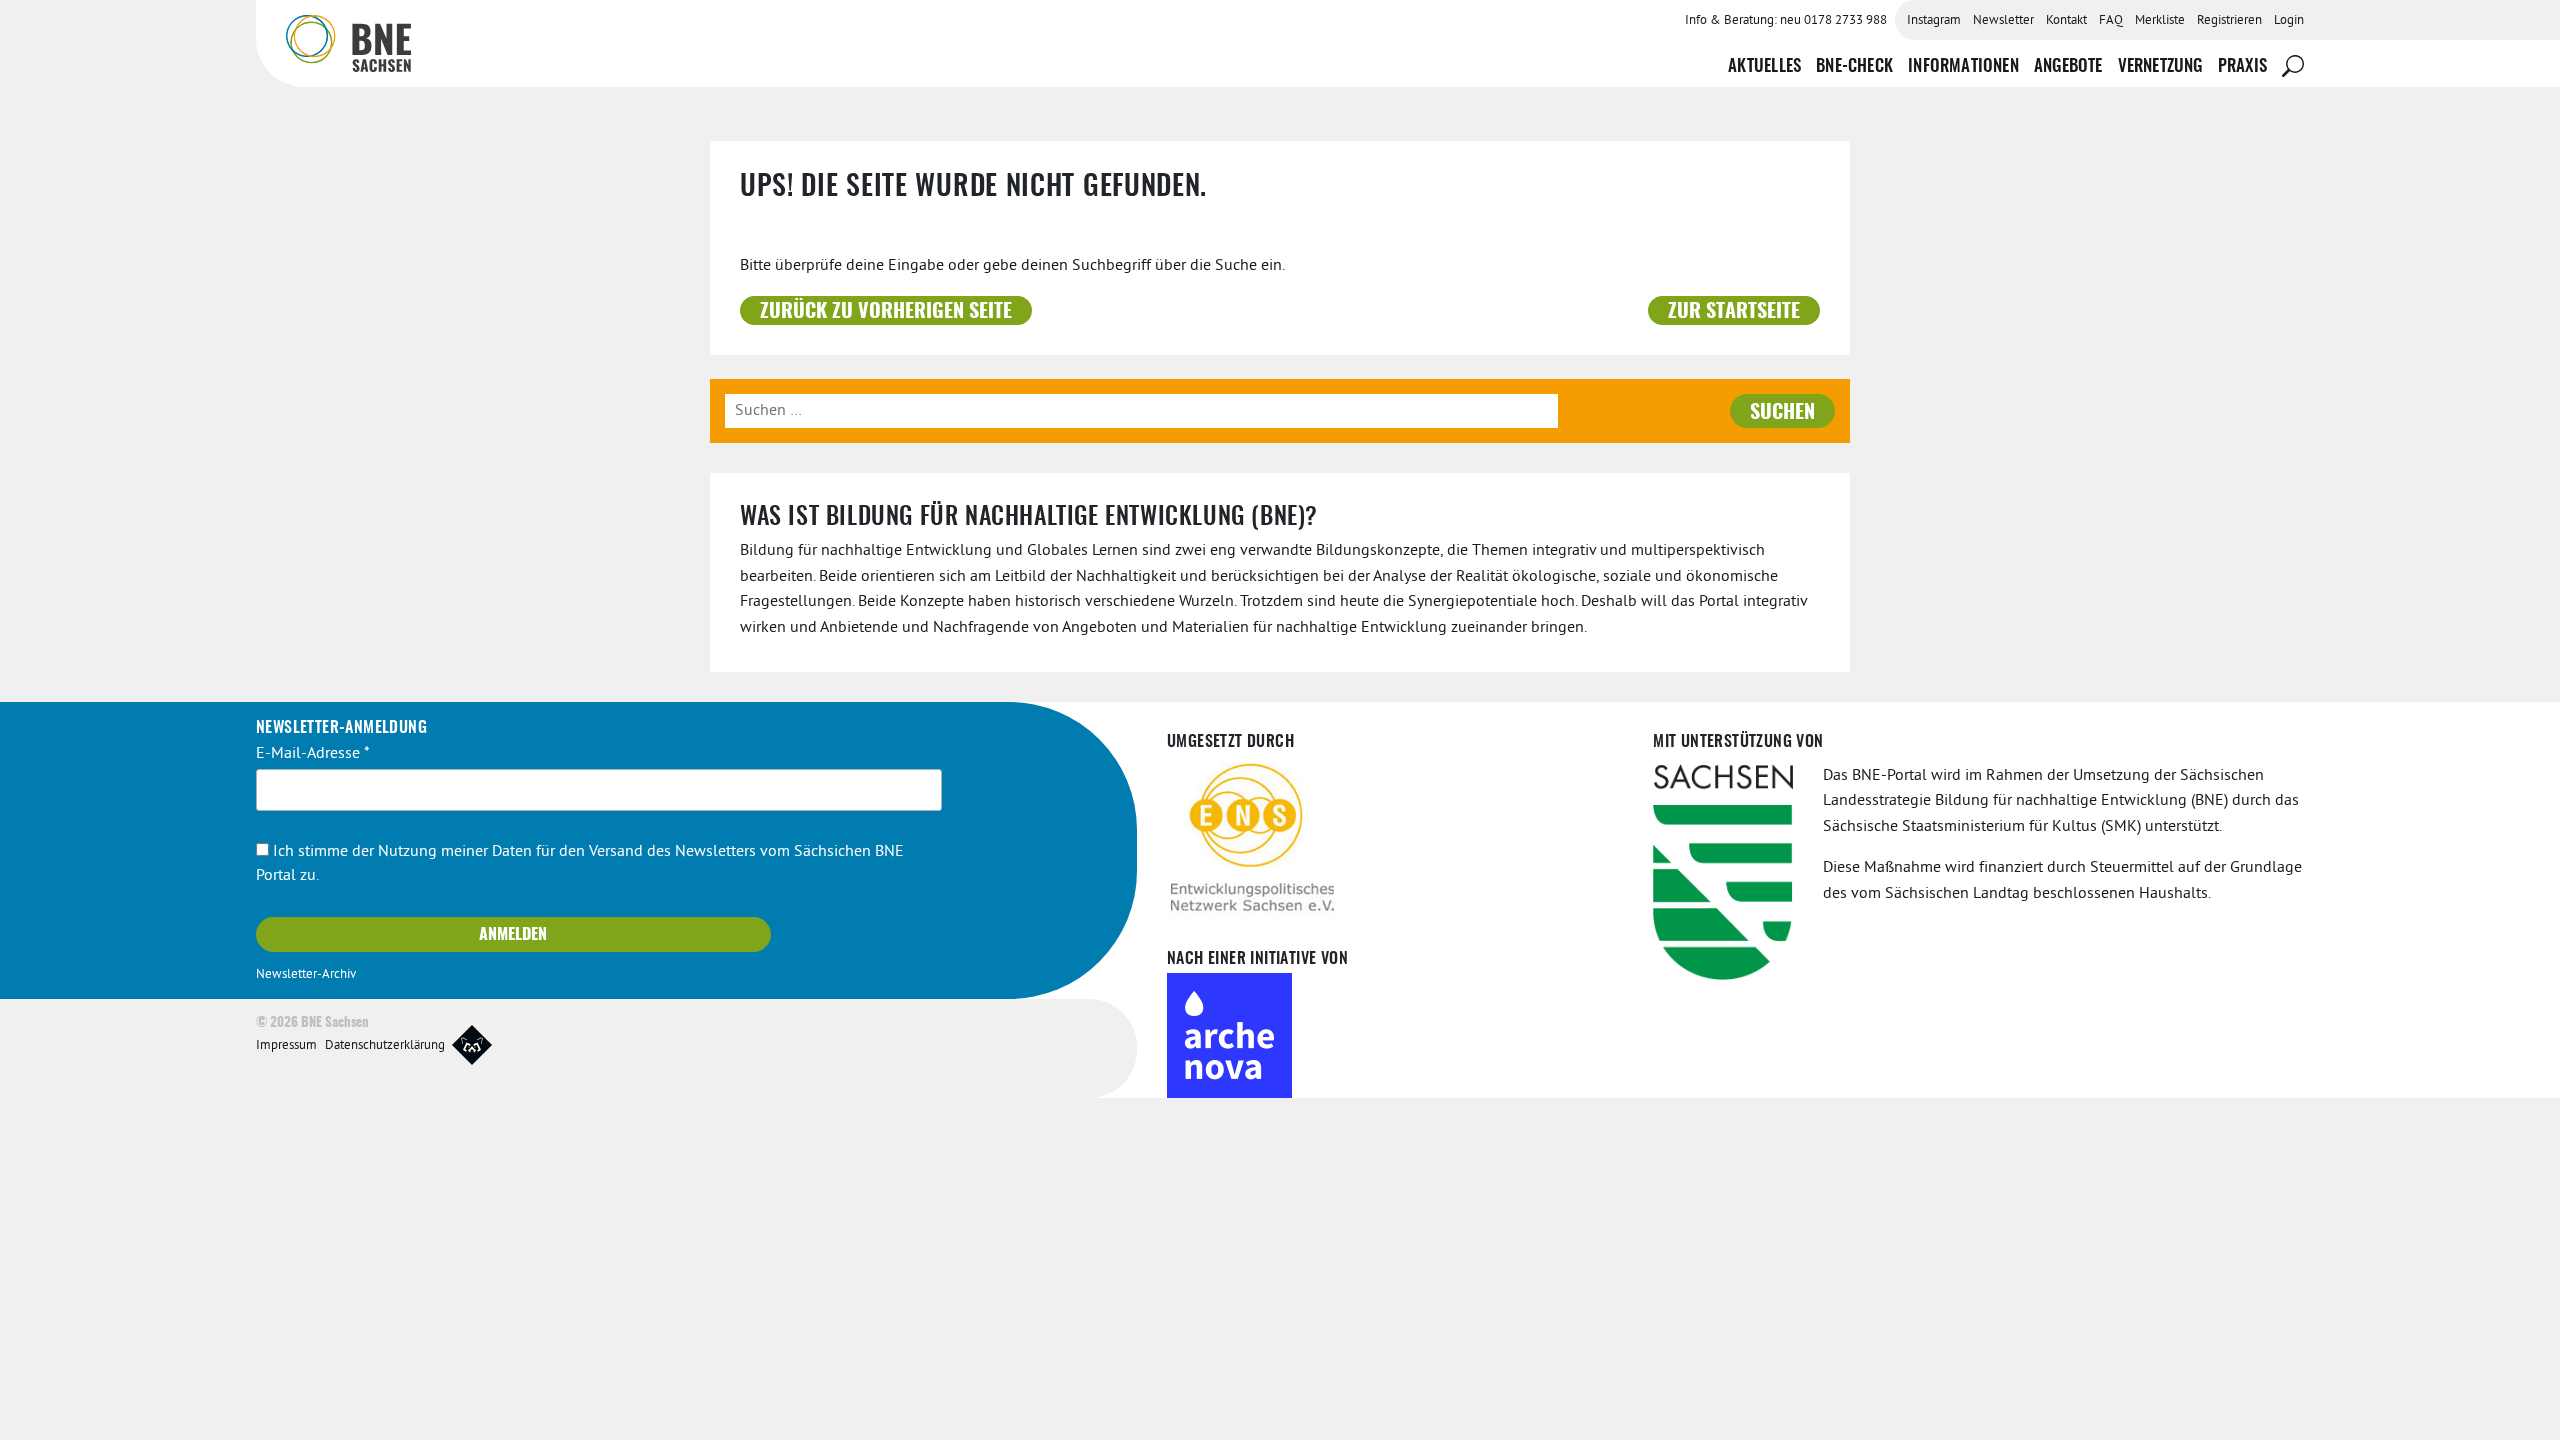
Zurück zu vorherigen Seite (886, 312)
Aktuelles (1764, 66)
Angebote (2068, 66)
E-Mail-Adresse (313, 754)
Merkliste (2160, 21)
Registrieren (2229, 21)
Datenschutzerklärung (385, 1046)
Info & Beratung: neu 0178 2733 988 (1786, 21)
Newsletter (2003, 21)
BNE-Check (1854, 66)
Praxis (2242, 66)
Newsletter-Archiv (306, 975)
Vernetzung (2160, 66)
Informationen (1963, 66)
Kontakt (2066, 21)
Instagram (1934, 21)
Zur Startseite (1734, 312)
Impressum (286, 1046)
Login (2289, 21)
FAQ (2111, 21)
